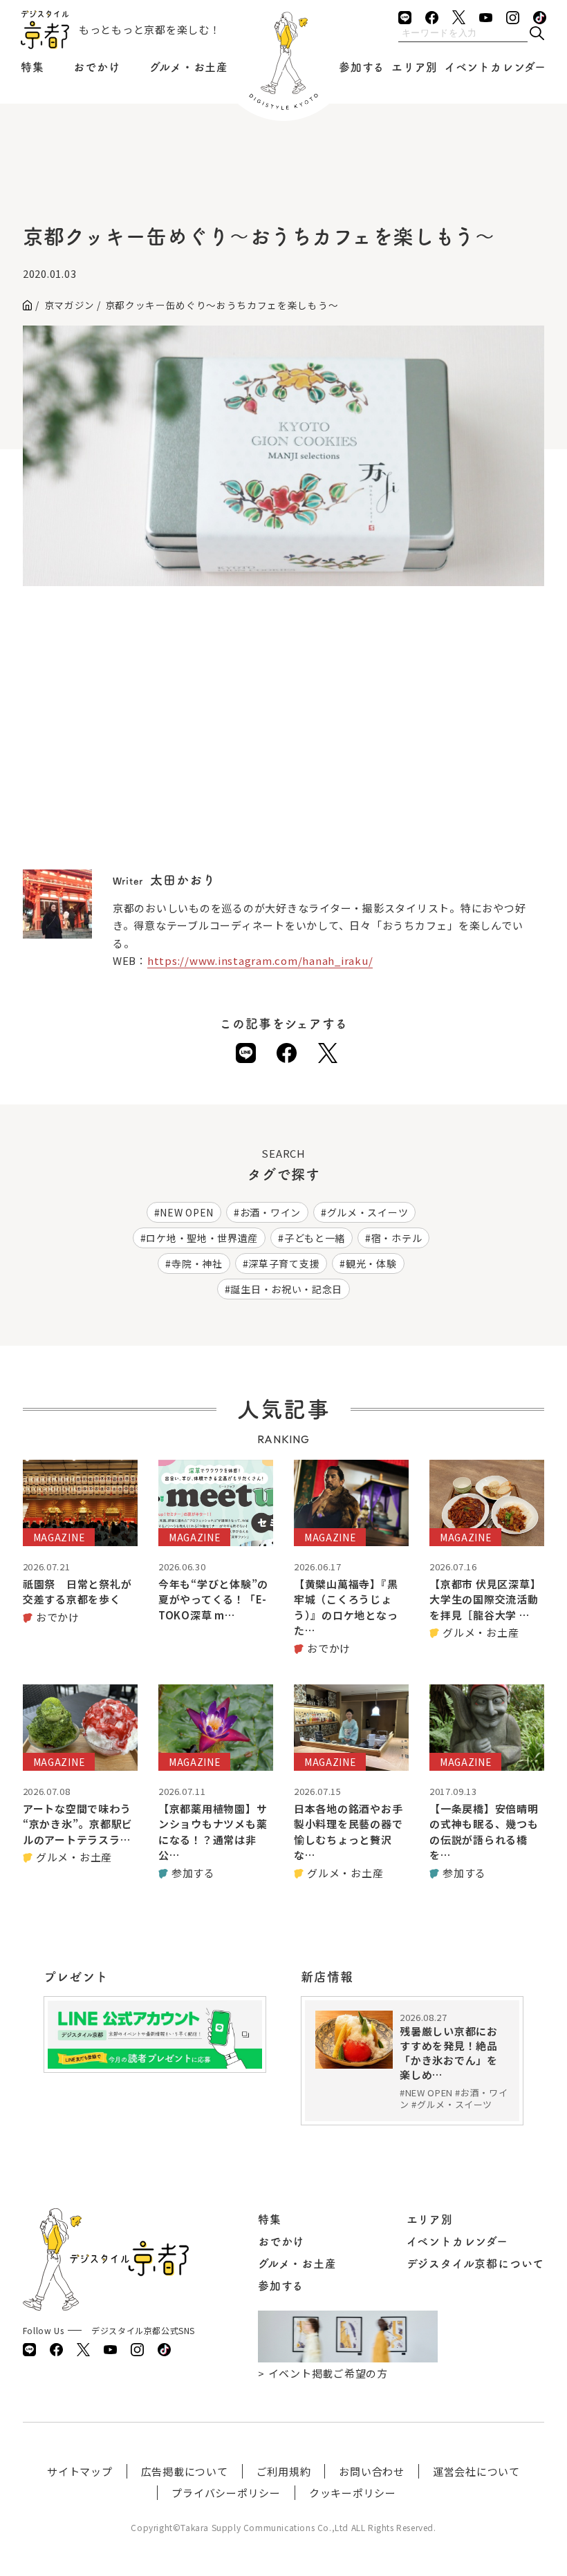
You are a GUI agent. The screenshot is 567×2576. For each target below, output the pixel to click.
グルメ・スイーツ (368, 1212)
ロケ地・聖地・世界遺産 (202, 1238)
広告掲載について (185, 2471)
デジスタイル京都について (476, 2264)
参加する (362, 67)
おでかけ (96, 67)
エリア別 (415, 67)
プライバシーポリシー (226, 2493)
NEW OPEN (187, 1212)
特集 (32, 67)
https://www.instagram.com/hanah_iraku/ (260, 960)
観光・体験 (371, 1263)
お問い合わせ (372, 2471)
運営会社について (476, 2471)
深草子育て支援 (284, 1263)
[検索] (537, 34)
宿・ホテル (397, 1238)
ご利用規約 (284, 2471)
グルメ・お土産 (189, 67)
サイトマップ (80, 2471)
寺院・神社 (197, 1263)
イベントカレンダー (495, 67)
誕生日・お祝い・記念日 (286, 1289)
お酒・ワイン (270, 1212)
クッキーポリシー (353, 2493)
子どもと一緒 (315, 1238)
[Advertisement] (283, 180)
